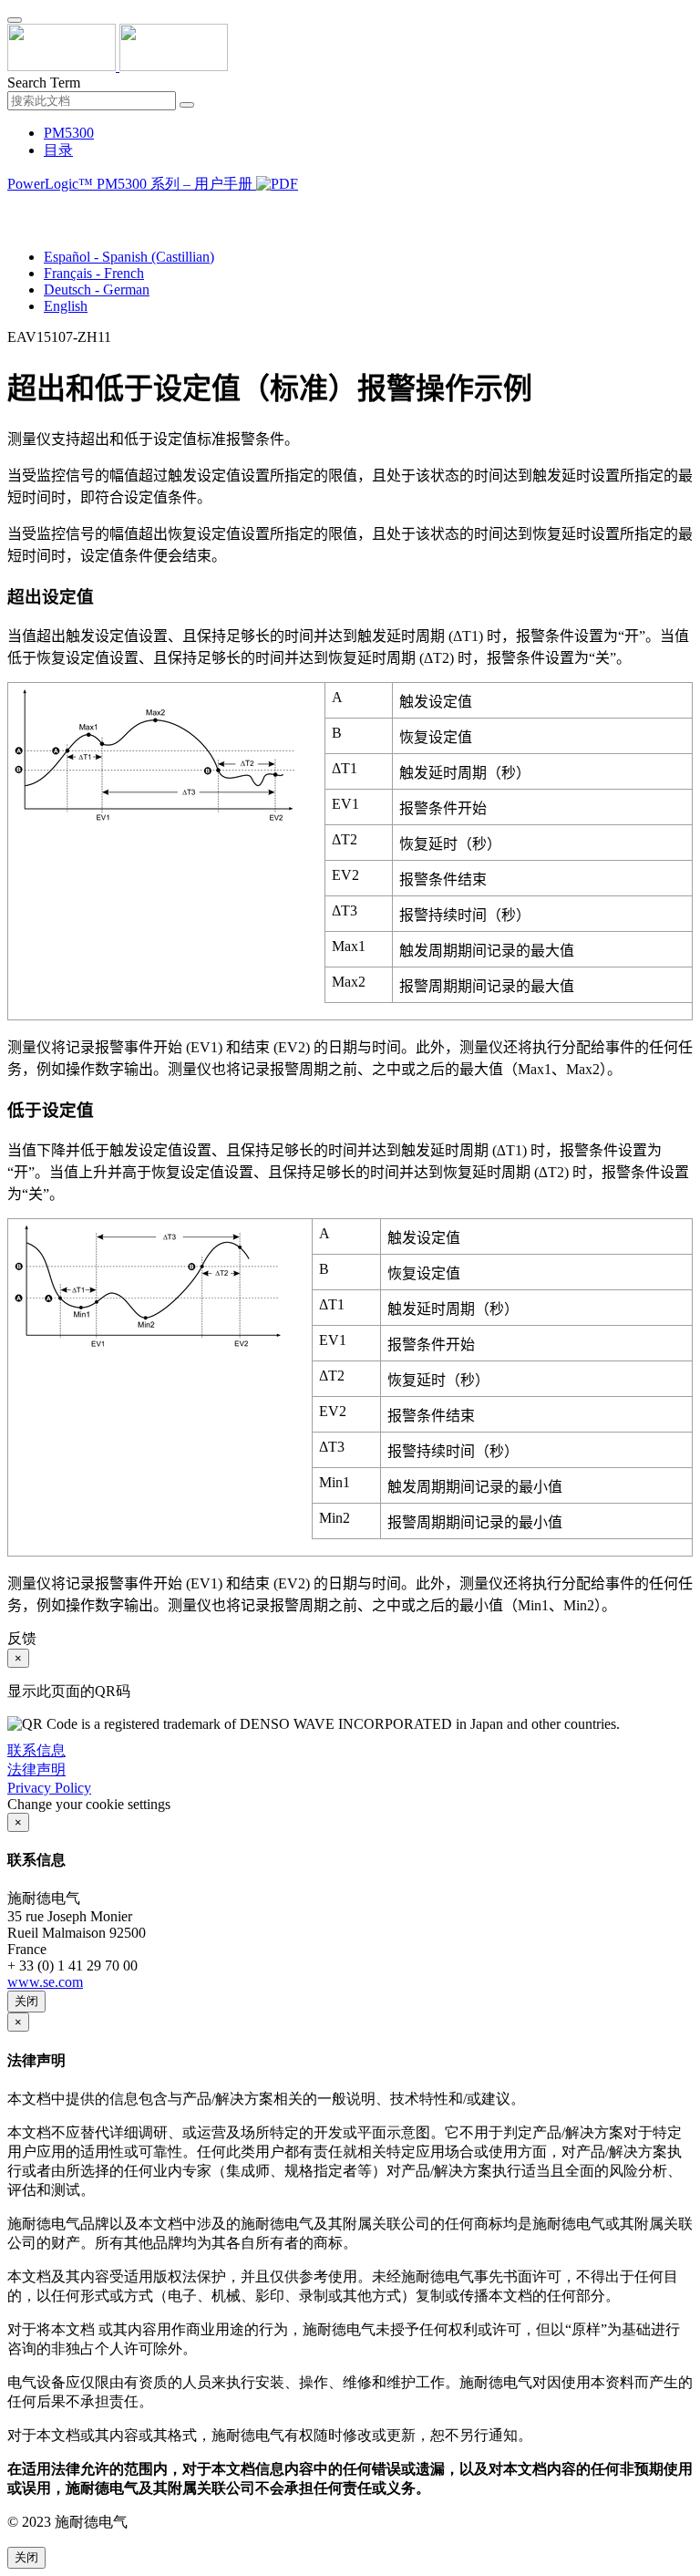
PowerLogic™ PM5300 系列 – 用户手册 (132, 184)
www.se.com (45, 1982)
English (66, 306)
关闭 (26, 2001)
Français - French (94, 273)
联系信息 (36, 1750)
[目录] (15, 207)
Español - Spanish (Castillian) (129, 257)
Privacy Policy (49, 1788)
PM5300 (69, 133)
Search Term (44, 83)
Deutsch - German (97, 290)
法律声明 (36, 1769)
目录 (58, 150)
